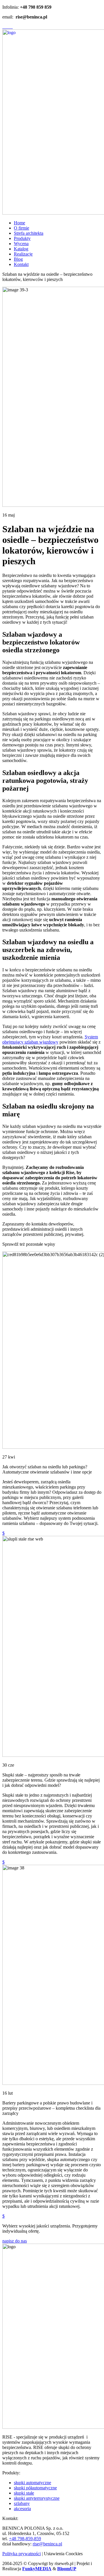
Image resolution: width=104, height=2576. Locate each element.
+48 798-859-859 (25, 2539)
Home (19, 223)
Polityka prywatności (22, 2554)
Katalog (21, 249)
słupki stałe (24, 2493)
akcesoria (22, 2509)
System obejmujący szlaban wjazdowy (50, 1039)
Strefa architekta (29, 233)
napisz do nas (15, 2241)
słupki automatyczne (32, 2483)
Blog (18, 259)
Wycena (21, 244)
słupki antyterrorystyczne (37, 2498)
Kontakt (21, 264)
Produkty (22, 238)
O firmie (22, 228)
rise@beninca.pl (47, 2544)
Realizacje (23, 254)
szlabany (22, 2503)
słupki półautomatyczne (35, 2488)
